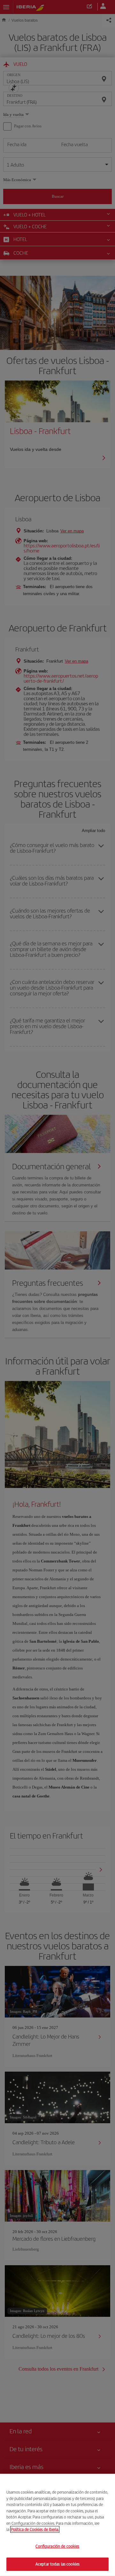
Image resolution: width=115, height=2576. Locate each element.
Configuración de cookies (57, 2546)
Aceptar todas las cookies (57, 2564)
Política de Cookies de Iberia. (35, 2529)
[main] (57, 2525)
